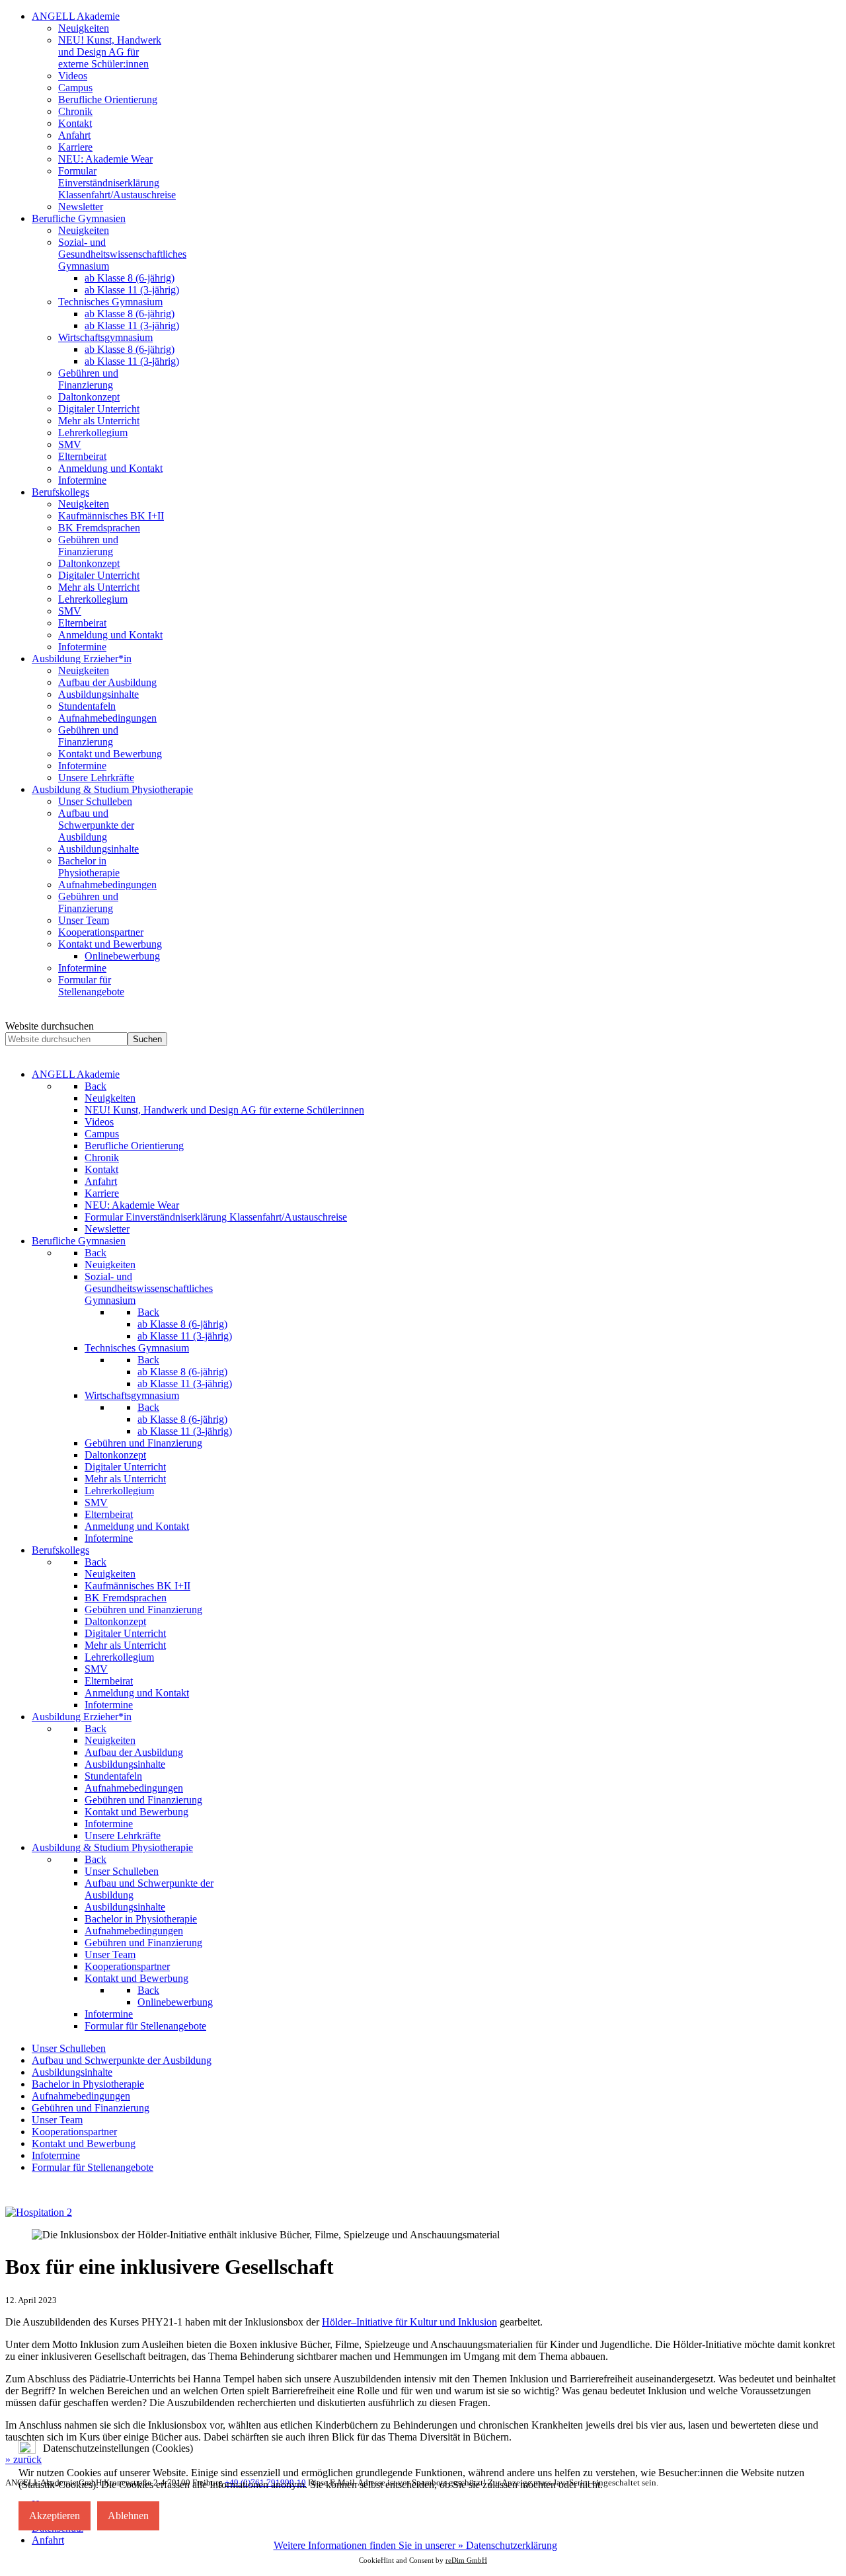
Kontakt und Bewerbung (84, 2143)
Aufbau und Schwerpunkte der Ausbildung (122, 2060)
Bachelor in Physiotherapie (88, 2084)
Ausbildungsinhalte (72, 2072)
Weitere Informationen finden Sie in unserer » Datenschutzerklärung (415, 2545)
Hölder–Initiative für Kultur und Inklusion (409, 2322)
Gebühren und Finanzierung (91, 2108)
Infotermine (56, 2155)
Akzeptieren (55, 2516)
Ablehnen (128, 2516)
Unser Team (57, 2120)
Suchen (147, 1039)
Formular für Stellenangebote (93, 2167)
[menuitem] (76, 16)
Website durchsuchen (50, 1026)
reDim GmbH (466, 2560)
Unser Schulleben (69, 2048)
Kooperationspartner (74, 2132)
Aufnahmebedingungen (81, 2096)
